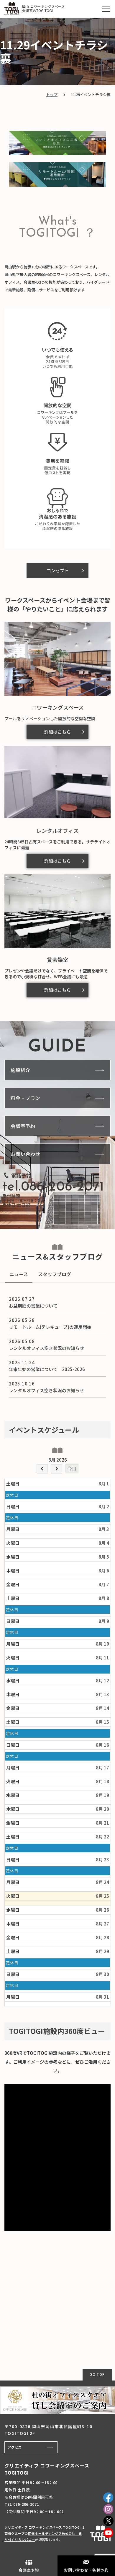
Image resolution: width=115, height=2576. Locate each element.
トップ (52, 95)
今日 (72, 1468)
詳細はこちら (57, 732)
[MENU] (106, 9)
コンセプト (58, 570)
